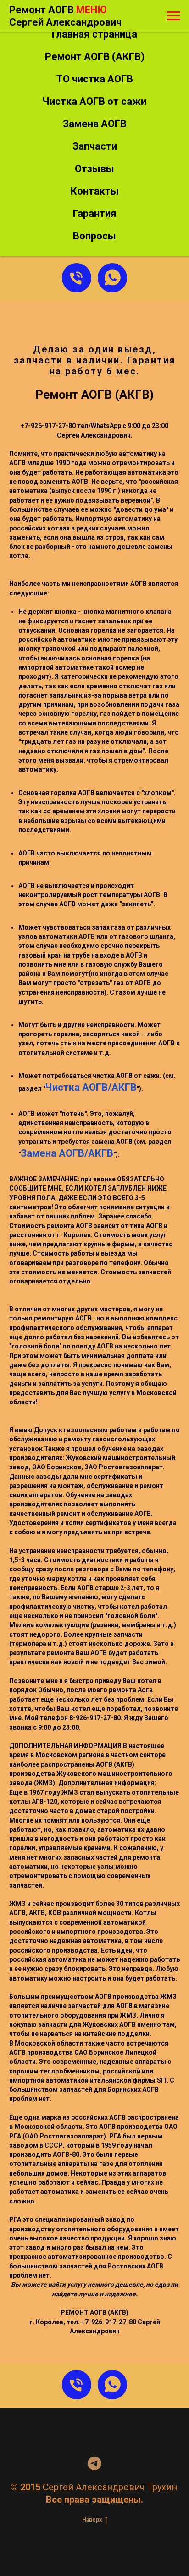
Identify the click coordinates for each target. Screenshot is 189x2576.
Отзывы (94, 169)
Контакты (95, 191)
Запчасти (95, 146)
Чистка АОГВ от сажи (94, 101)
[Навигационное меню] (173, 16)
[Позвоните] (77, 278)
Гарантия (95, 214)
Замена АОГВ (95, 124)
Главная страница (94, 34)
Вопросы (94, 236)
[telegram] (94, 2463)
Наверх (92, 2520)
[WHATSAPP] (112, 278)
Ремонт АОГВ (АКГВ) (95, 57)
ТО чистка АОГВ (95, 79)
